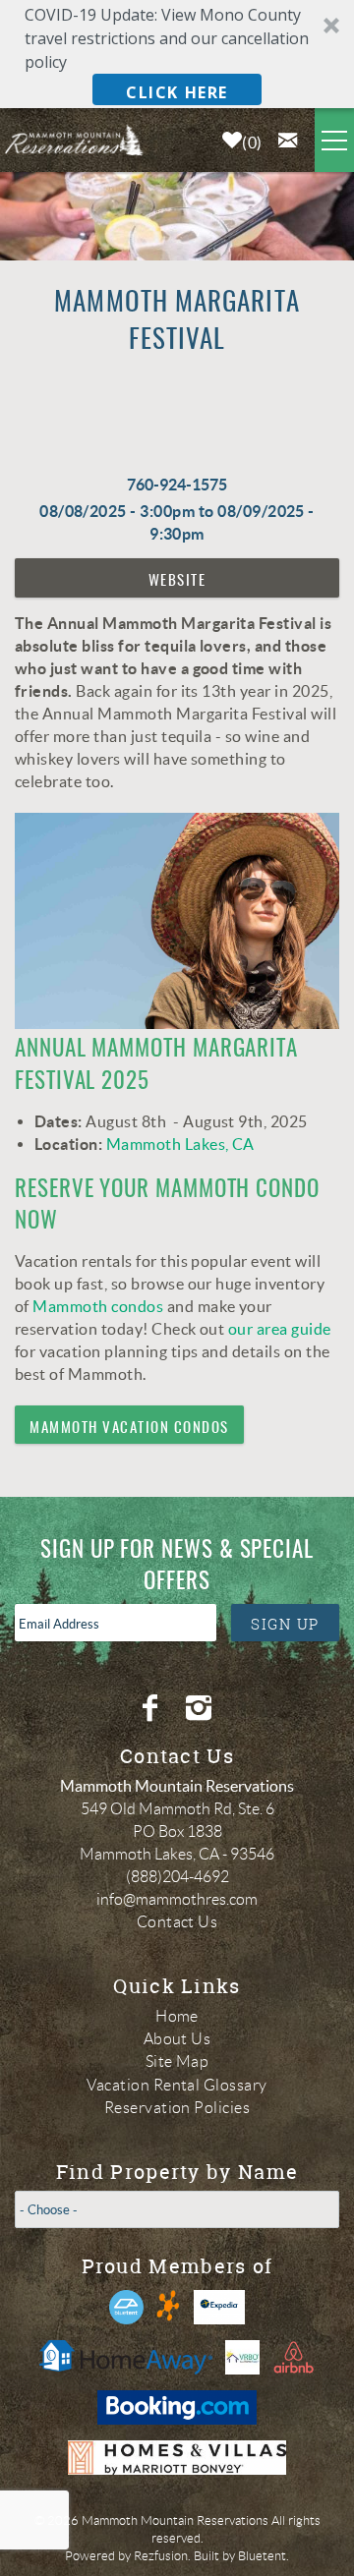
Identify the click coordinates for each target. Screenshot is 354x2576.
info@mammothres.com (177, 1899)
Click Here (177, 92)
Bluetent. (264, 2556)
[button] (177, 54)
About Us (177, 2039)
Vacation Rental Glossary (177, 2085)
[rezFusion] (169, 2307)
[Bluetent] (126, 2307)
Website (177, 581)
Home (177, 2016)
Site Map (177, 2061)
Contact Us (177, 1922)
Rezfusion (161, 2556)
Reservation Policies (177, 2108)
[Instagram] (201, 1708)
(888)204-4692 (177, 1877)
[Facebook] (152, 1708)
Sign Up (285, 1624)
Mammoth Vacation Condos (129, 1429)
